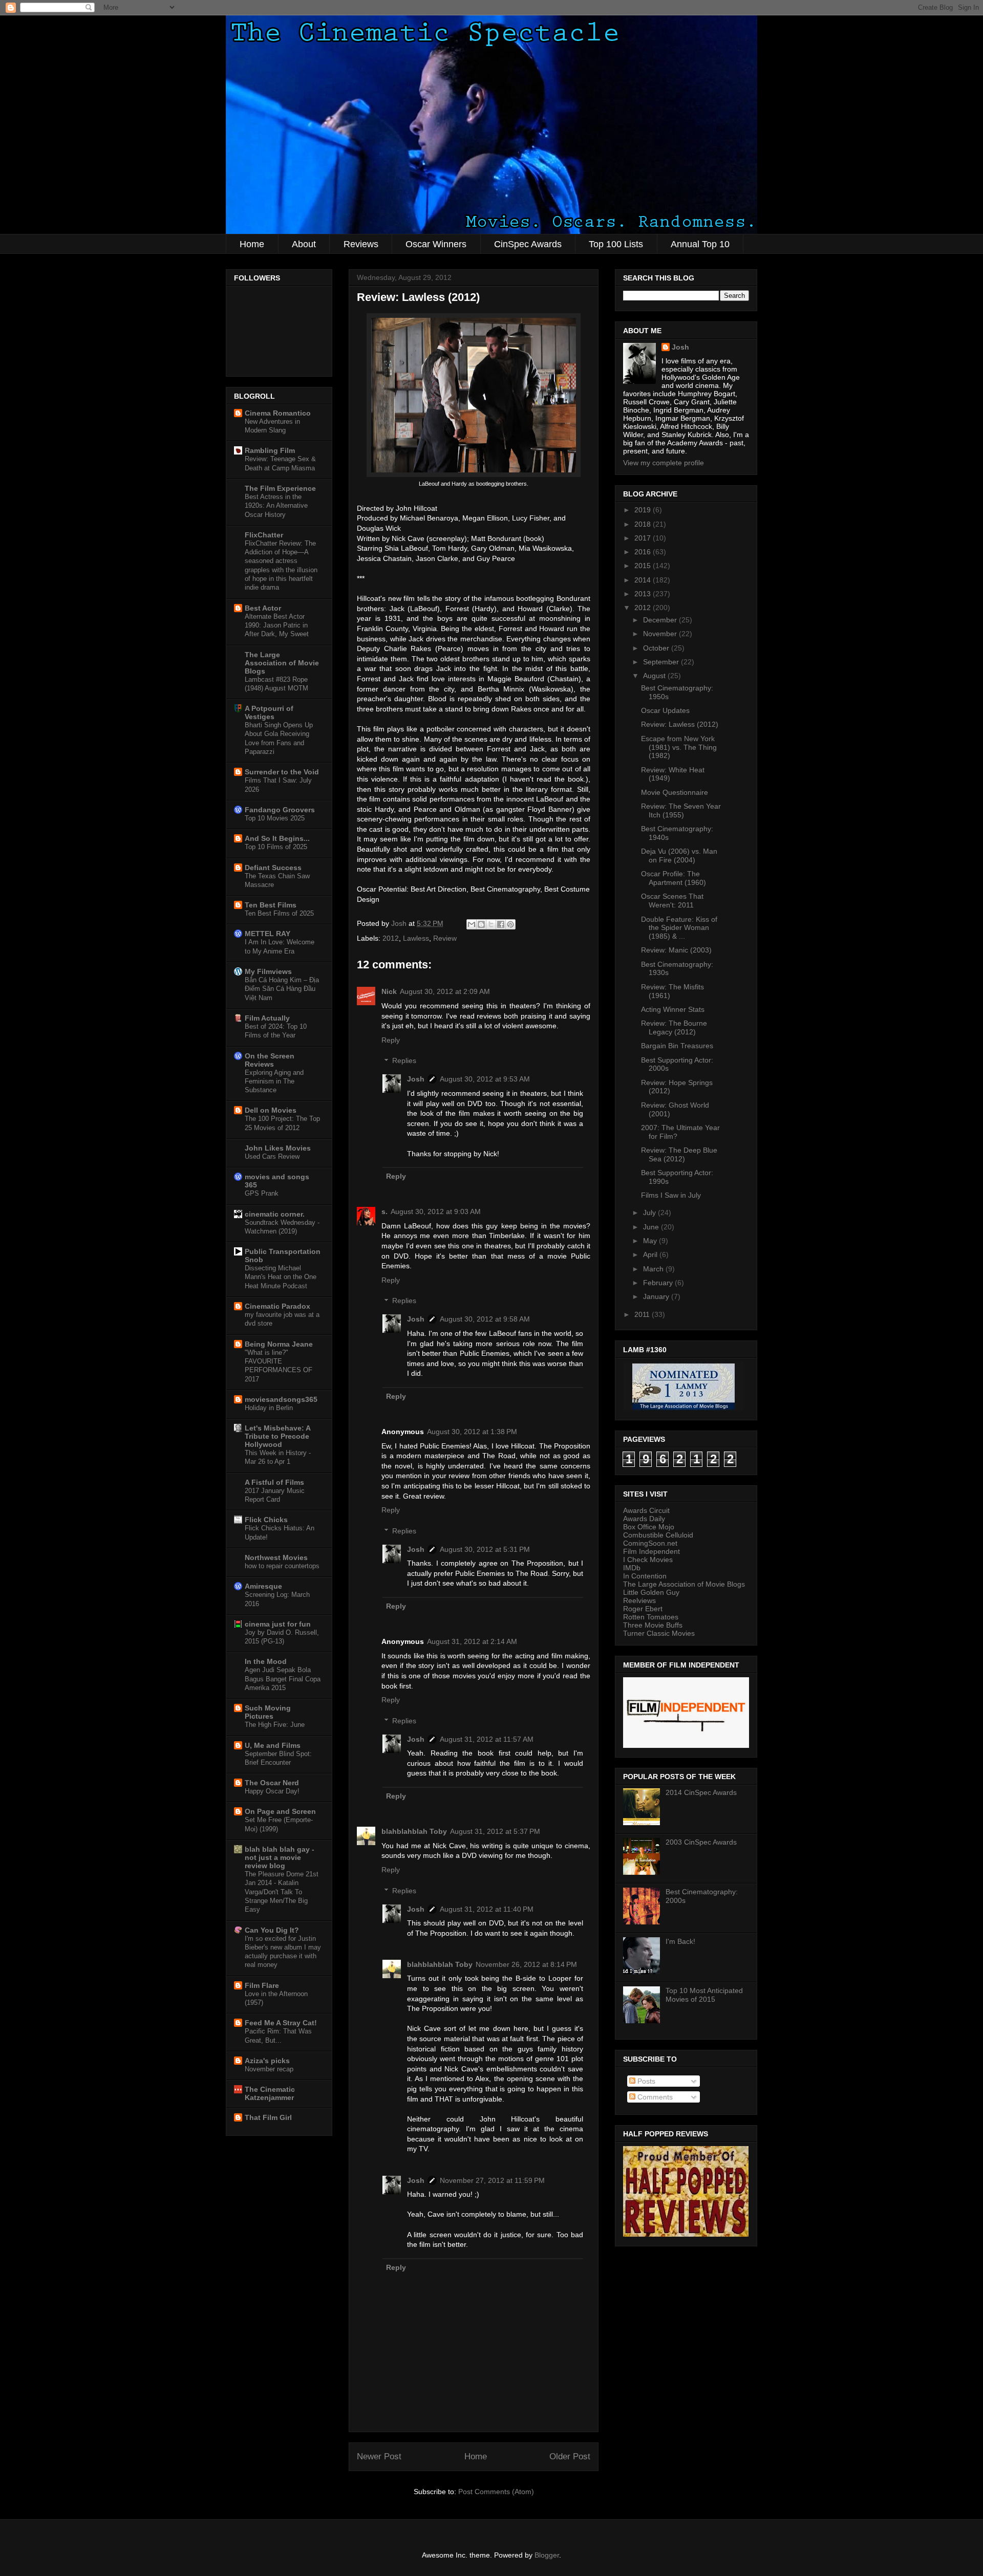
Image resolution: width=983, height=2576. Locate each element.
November (661, 634)
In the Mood (266, 1661)
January (657, 1296)
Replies (404, 1061)
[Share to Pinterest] (510, 924)
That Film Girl (268, 2117)
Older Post (570, 2456)
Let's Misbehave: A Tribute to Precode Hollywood (277, 1436)
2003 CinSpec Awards (701, 1842)
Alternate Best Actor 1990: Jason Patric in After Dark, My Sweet (277, 625)
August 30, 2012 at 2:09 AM (445, 991)
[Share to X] (491, 924)
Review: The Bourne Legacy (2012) (674, 1027)
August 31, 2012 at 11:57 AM (487, 1739)
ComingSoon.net (650, 1543)
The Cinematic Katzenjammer (270, 2093)
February (659, 1283)
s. (384, 1211)
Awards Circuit (646, 1510)
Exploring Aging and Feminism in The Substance (274, 1081)
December (661, 620)
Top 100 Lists (616, 244)
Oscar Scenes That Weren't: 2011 (672, 901)
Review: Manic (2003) (676, 950)
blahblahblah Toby (414, 1831)
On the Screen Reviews (270, 1060)
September (662, 662)
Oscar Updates (665, 710)
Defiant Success (273, 868)
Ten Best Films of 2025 (279, 913)
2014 (644, 580)
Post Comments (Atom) (496, 2492)
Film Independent (651, 1551)
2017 (644, 538)
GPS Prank (262, 1193)
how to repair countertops (282, 1566)
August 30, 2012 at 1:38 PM (472, 1432)
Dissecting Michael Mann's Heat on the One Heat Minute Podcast (281, 1277)
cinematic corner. (275, 1214)
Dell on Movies (271, 1110)
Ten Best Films (271, 905)
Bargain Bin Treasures (677, 1046)
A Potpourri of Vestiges (269, 712)
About (304, 244)
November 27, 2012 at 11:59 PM (492, 2180)
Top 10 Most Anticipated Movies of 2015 (704, 1995)
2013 (644, 594)
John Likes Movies (278, 1148)
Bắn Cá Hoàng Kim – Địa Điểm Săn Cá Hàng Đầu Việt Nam (282, 989)
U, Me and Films (273, 1745)
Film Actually (267, 1018)
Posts (645, 2081)
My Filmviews (268, 971)
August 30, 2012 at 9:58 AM (485, 1319)
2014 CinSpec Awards (701, 1792)
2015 (644, 566)
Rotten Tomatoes (651, 1617)
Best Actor (263, 608)
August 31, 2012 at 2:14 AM (472, 1641)
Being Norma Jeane (279, 1344)
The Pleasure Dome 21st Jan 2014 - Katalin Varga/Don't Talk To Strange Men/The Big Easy (282, 1892)
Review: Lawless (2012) (680, 724)
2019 (644, 510)
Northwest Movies (276, 1557)
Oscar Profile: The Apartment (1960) (674, 878)
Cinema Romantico (278, 413)
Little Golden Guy (651, 1592)
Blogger (547, 2555)
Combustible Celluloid (658, 1535)
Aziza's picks (267, 2061)
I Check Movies (648, 1560)
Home (252, 244)
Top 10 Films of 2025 (276, 847)
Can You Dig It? (272, 1930)
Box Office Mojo (649, 1527)
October (657, 648)
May (651, 1241)
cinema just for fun (278, 1624)
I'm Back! (680, 1941)
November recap (269, 2069)
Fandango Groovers (280, 810)
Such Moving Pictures (268, 1712)
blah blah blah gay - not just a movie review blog (280, 1857)
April (651, 1254)
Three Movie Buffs (653, 1625)
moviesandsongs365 (281, 1399)
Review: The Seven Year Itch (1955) (681, 810)
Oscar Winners (436, 244)
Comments (654, 2097)
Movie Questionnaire (675, 792)
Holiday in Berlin (269, 1408)
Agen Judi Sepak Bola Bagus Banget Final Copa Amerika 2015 (283, 1679)
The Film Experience (280, 488)
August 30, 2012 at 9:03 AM (436, 1211)
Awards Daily (644, 1519)
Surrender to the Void (282, 772)
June (652, 1227)
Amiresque (263, 1586)
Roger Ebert (643, 1609)
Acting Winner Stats (673, 1009)
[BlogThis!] (481, 924)
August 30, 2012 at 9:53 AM (485, 1079)
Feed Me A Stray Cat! (281, 2023)
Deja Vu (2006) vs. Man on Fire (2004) (679, 856)
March (654, 1269)
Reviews (361, 244)
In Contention (645, 1576)
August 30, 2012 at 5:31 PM (485, 1549)
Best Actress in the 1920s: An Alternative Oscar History (276, 506)
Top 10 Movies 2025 (275, 818)
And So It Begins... (277, 838)
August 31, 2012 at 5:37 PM (495, 1831)
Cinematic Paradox (277, 1306)
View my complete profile (664, 463)
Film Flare (262, 1985)
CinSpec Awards (528, 244)
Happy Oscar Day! (272, 1791)
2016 (644, 552)
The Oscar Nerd (272, 1783)
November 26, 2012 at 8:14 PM (526, 1964)
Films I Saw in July (671, 1195)
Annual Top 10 (700, 244)
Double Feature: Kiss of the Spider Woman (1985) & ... (679, 928)
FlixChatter (264, 535)
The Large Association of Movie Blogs (282, 663)
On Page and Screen (280, 1811)
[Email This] (472, 924)
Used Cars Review (272, 1156)
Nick (389, 991)
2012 (391, 938)
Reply (391, 1040)
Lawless (416, 938)
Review (445, 938)
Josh (416, 1079)
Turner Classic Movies (659, 1633)
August (655, 676)
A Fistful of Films (274, 1482)
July (650, 1213)
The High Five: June (275, 1725)
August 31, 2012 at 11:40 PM (487, 1909)
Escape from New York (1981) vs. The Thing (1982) (679, 747)
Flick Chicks (266, 1520)
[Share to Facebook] (501, 924)
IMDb (632, 1568)
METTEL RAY (268, 934)
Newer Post (379, 2456)
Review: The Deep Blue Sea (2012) (679, 1154)
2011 (643, 1314)
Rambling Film (270, 450)
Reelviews (639, 1600)
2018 (644, 524)
